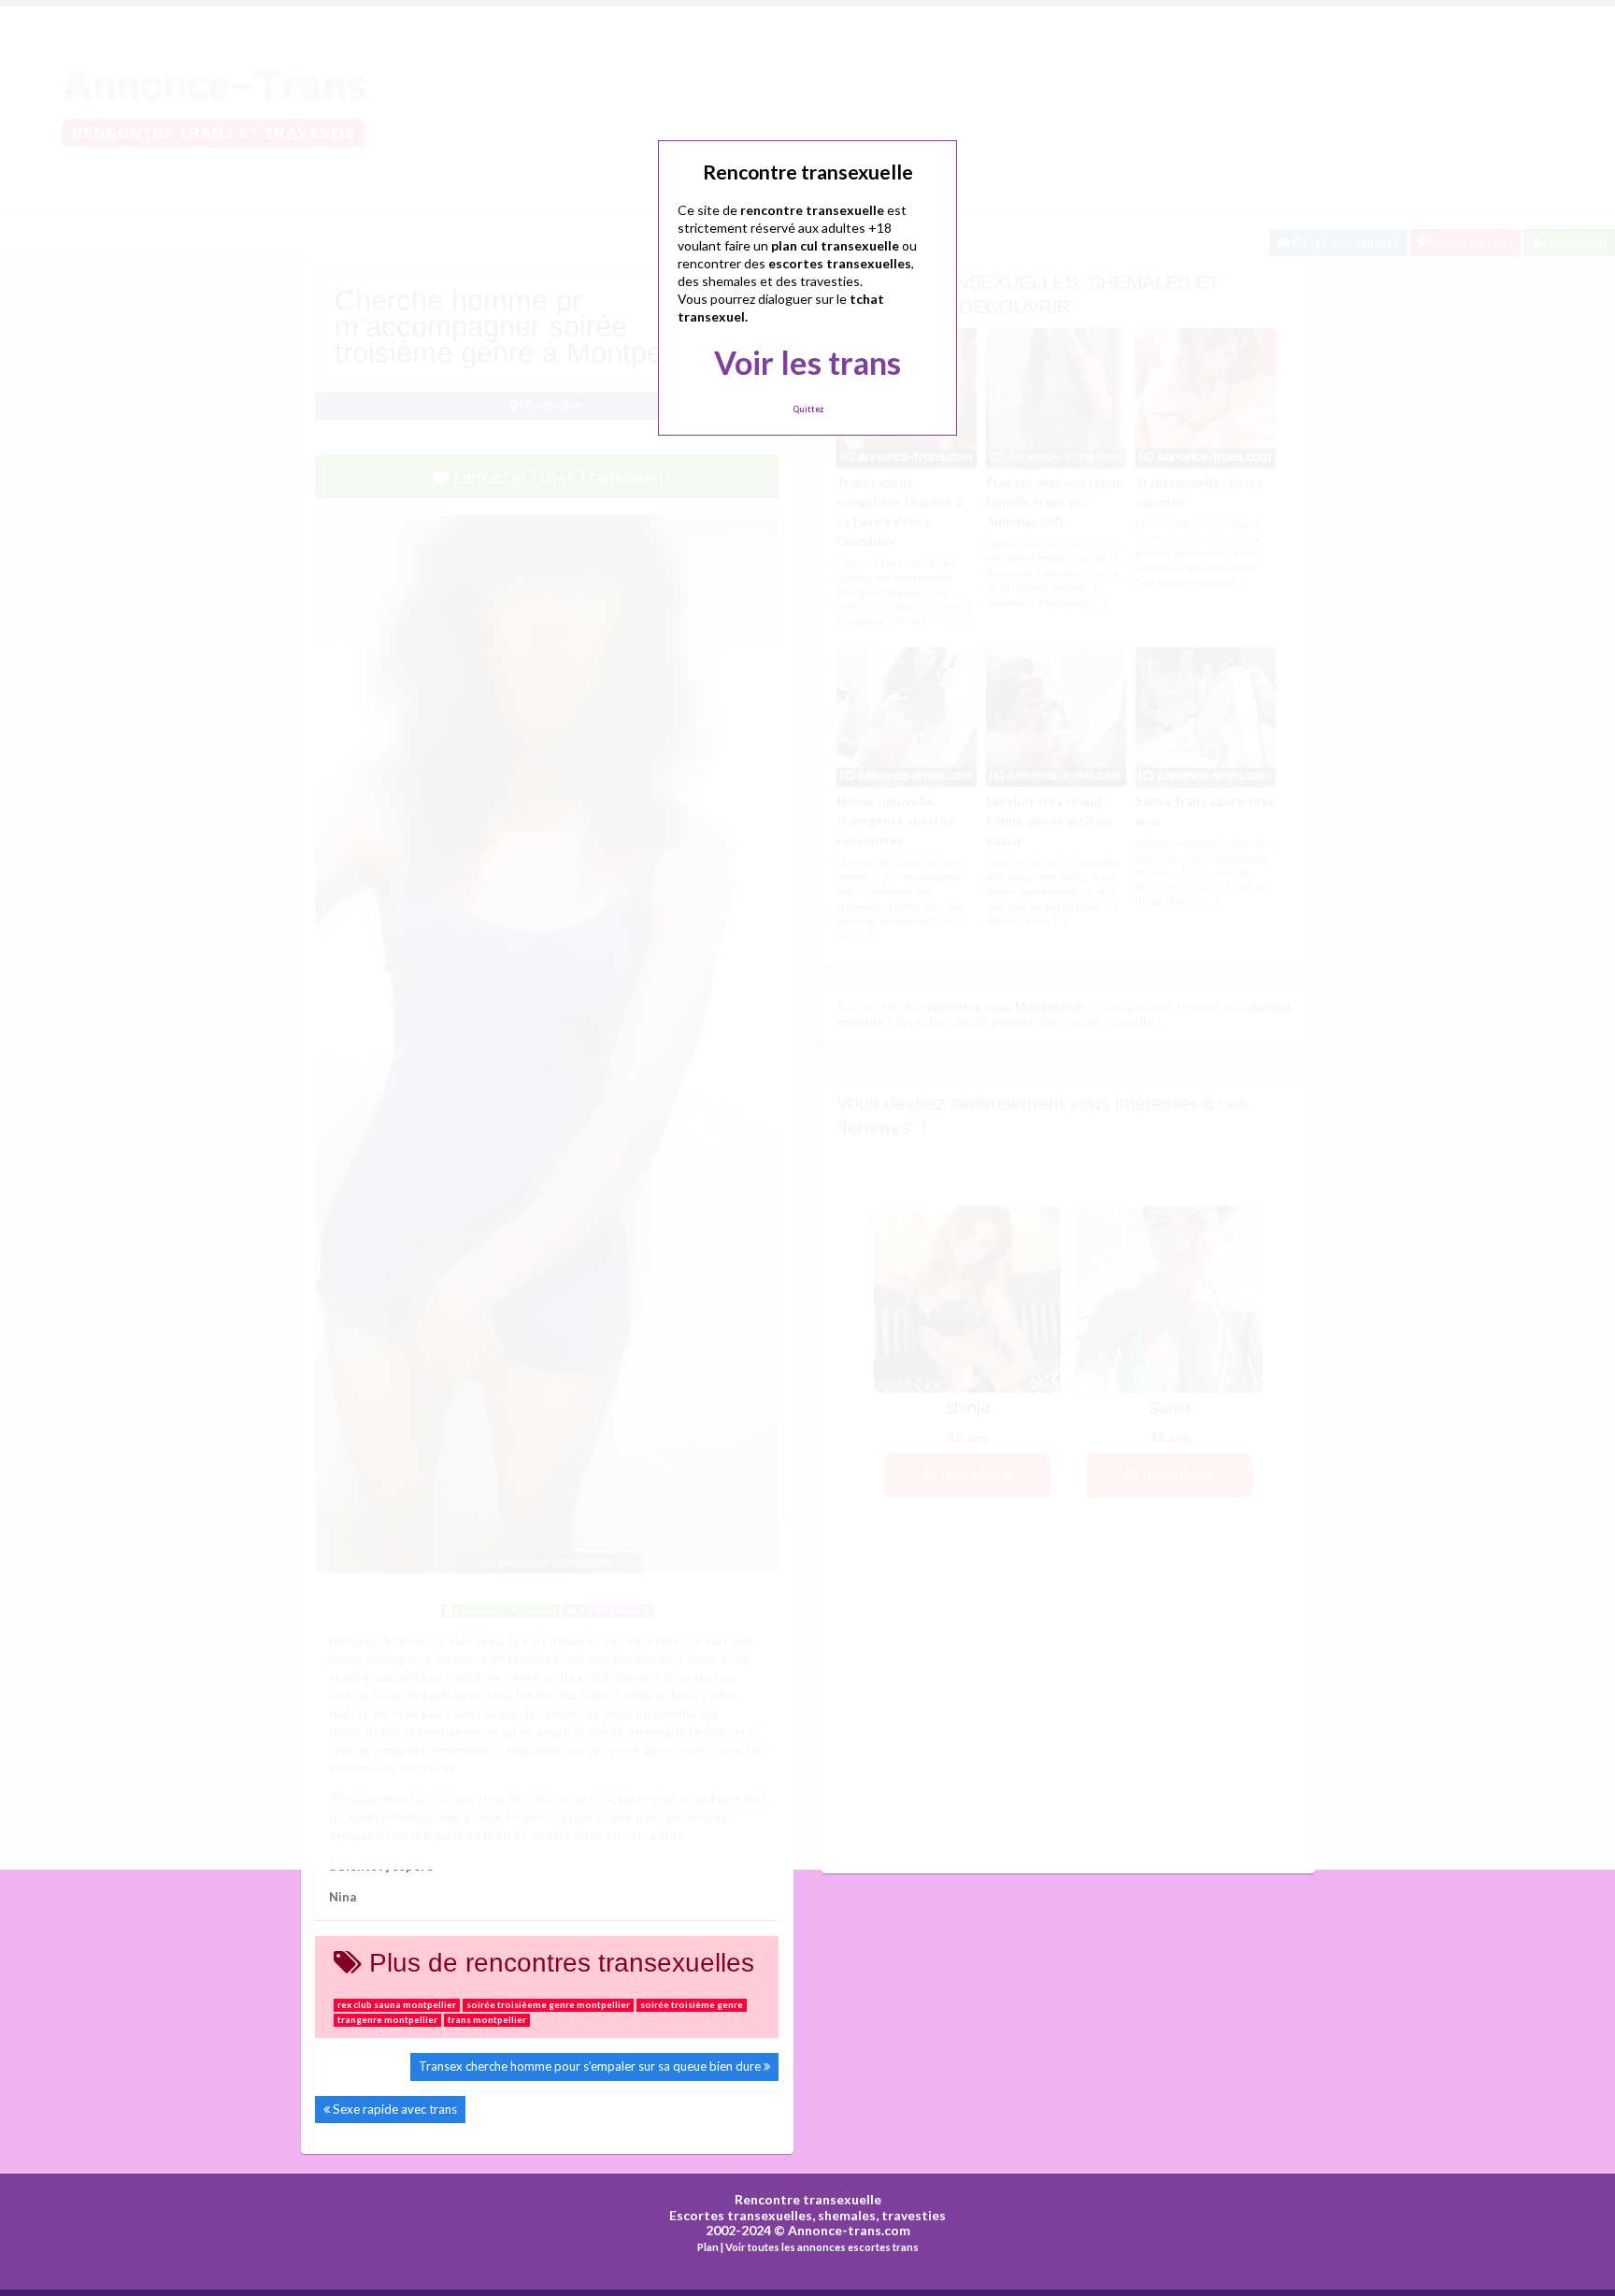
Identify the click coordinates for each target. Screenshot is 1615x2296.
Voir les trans (807, 362)
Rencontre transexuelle (808, 2199)
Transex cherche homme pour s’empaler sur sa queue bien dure (590, 2066)
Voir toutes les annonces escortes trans (822, 2247)
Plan (708, 2247)
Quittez (808, 409)
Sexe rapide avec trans (395, 2109)
